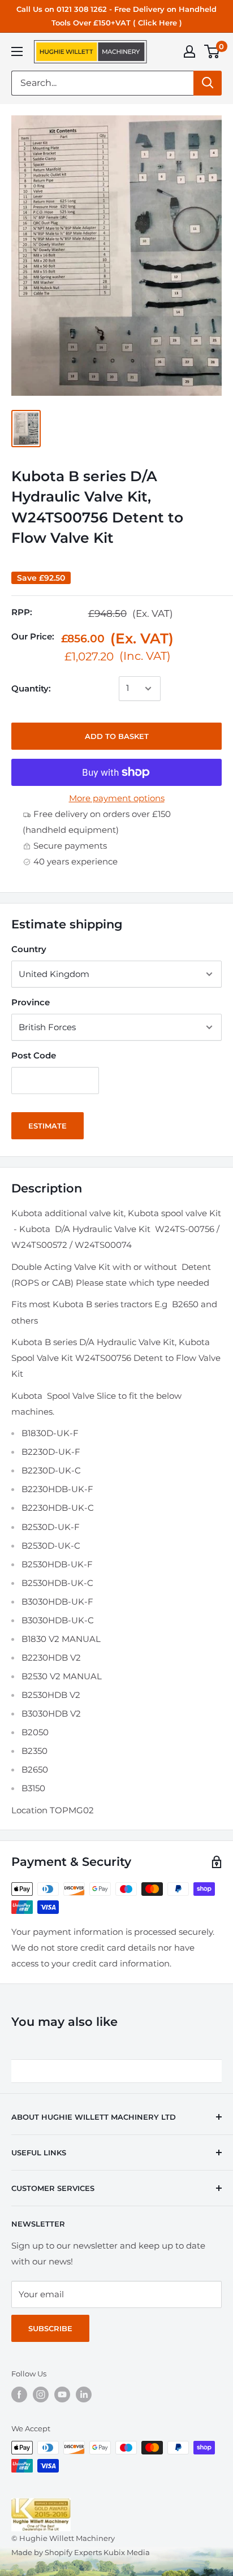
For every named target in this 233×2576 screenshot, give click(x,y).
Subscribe (50, 2328)
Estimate (48, 1126)
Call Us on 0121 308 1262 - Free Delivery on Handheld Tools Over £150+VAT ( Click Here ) (116, 16)
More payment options (117, 798)
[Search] (208, 83)
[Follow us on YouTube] (62, 2395)
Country (29, 949)
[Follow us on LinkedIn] (84, 2395)
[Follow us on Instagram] (41, 2395)
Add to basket (117, 736)
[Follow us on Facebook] (19, 2395)
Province (31, 1002)
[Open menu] (17, 51)
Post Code (34, 1055)
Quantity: (31, 688)
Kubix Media (127, 2552)
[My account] (189, 51)
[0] (212, 51)
